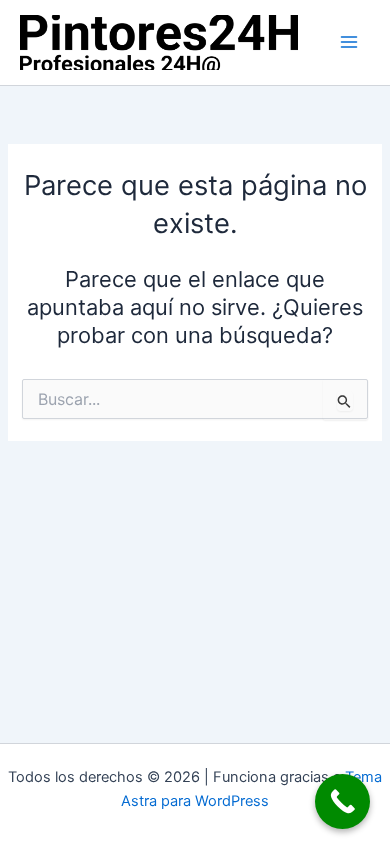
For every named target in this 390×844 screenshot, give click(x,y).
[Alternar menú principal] (349, 42)
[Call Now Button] (342, 801)
